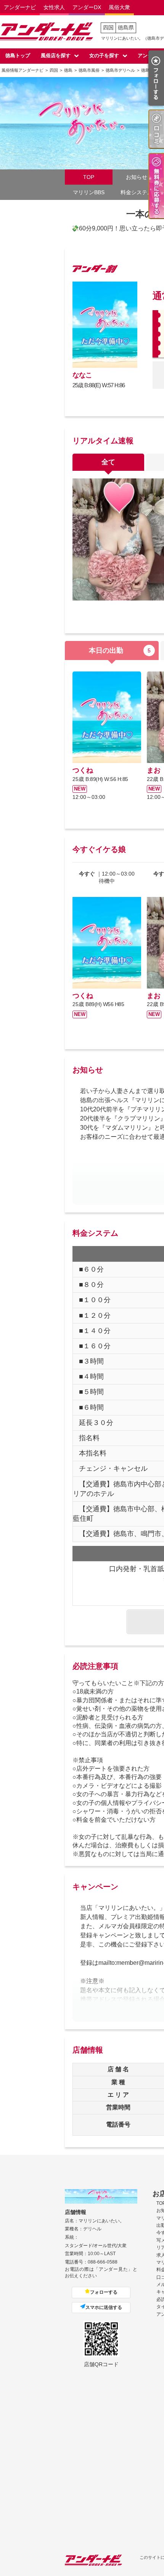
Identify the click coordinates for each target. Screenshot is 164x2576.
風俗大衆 (119, 7)
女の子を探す (104, 56)
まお (154, 770)
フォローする (104, 2292)
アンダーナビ (20, 7)
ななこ (82, 375)
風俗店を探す (56, 56)
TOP (89, 177)
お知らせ (137, 177)
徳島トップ (18, 56)
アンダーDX (87, 7)
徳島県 (126, 27)
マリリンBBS (89, 192)
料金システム (137, 192)
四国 (108, 27)
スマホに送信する (104, 2307)
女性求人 (54, 7)
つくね (83, 770)
